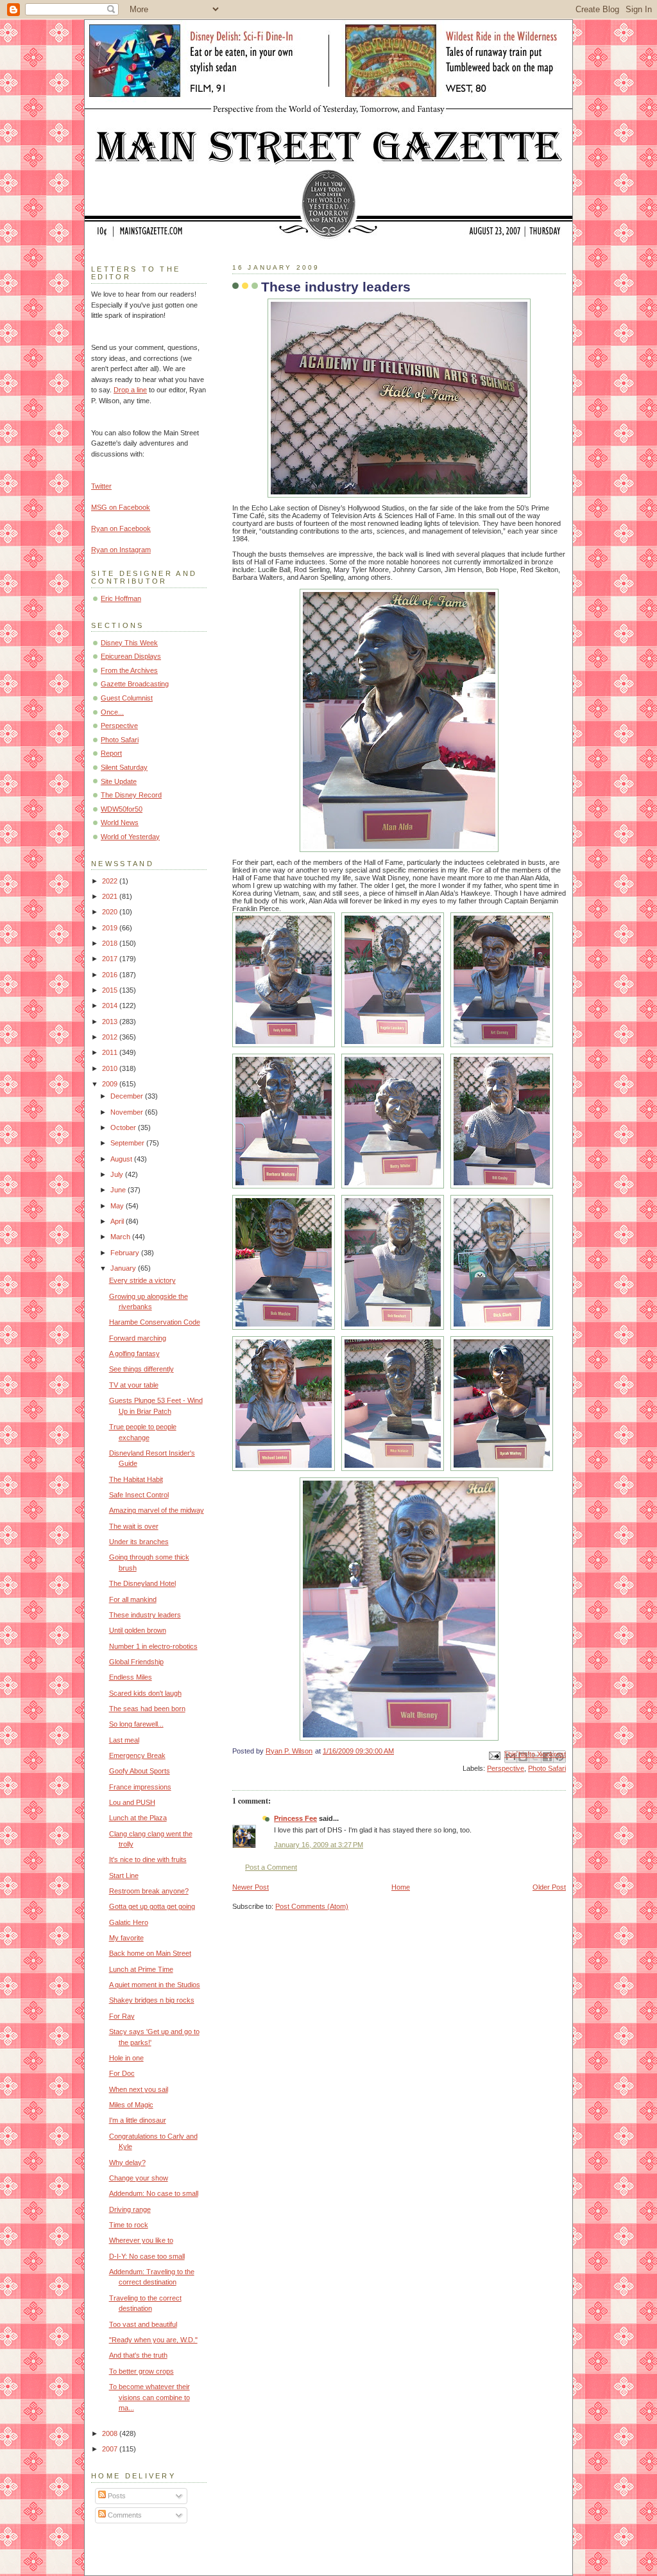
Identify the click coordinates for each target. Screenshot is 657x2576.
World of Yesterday (130, 837)
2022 (111, 881)
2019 (111, 928)
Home (401, 1887)
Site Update (119, 781)
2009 (111, 1084)
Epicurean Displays (131, 656)
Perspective (506, 1768)
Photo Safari (547, 1768)
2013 (111, 1022)
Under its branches (139, 1542)
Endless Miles (131, 1677)
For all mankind (133, 1599)
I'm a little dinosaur (138, 2120)
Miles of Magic (131, 2105)
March (121, 1237)
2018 (111, 943)
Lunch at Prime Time (141, 1969)
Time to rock (129, 2225)
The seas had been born (147, 1709)
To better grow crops (141, 2371)
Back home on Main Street (150, 1953)
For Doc (122, 2073)
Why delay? (127, 2163)
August (122, 1159)
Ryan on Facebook (121, 528)
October (124, 1127)
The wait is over (134, 1526)
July (118, 1174)
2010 (111, 1068)
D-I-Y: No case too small (147, 2256)
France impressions (140, 1787)
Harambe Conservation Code (155, 1322)
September (128, 1143)
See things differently (141, 1369)
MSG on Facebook (121, 507)
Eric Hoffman (121, 598)
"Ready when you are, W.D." (153, 2340)
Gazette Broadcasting (135, 684)
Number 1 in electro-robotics (153, 1646)
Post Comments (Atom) (312, 1906)
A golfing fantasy (134, 1353)
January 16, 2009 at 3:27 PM (319, 1845)
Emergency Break (137, 1755)
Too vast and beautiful (143, 2324)
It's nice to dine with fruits (148, 1859)
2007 (111, 2449)
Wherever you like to (141, 2240)
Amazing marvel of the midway (157, 1510)
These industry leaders (145, 1615)
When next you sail (139, 2089)
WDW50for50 (122, 809)
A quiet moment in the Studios (155, 1985)
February (126, 1253)
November (128, 1112)
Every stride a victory (142, 1280)
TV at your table (134, 1385)
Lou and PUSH (132, 1802)
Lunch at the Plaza (138, 1818)
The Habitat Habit (136, 1479)
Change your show (139, 2178)
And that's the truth (138, 2355)
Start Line (124, 1875)
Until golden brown (138, 1630)
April (118, 1221)
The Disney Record (131, 795)
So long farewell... (136, 1724)
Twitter (101, 486)
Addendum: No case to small (154, 2193)
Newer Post (251, 1887)
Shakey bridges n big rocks (152, 2000)
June (119, 1190)
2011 (111, 1052)
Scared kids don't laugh (145, 1693)
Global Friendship (136, 1662)
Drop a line (130, 390)
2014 (111, 1005)
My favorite (126, 1938)
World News (120, 822)
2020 (111, 912)
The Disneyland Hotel (142, 1583)
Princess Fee (295, 1818)
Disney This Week (129, 643)
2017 (111, 959)
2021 (111, 896)
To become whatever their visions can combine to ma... (149, 2397)
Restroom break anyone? (149, 1891)
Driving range (130, 2209)
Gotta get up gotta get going (152, 1906)
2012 (111, 1037)
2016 (111, 975)
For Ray (122, 2016)
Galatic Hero (129, 1922)
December (128, 1096)
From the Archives (129, 670)
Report (111, 753)
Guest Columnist (127, 698)
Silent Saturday (124, 767)
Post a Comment (271, 1867)
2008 (111, 2433)
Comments (124, 2515)
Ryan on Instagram (121, 550)
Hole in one (126, 2058)
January (124, 1268)
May (118, 1206)
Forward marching (138, 1338)
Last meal (124, 1740)
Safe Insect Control (139, 1495)
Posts (116, 2496)
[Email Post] (494, 1755)
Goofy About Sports (140, 1771)
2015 (111, 990)
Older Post (549, 1887)
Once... (112, 712)
